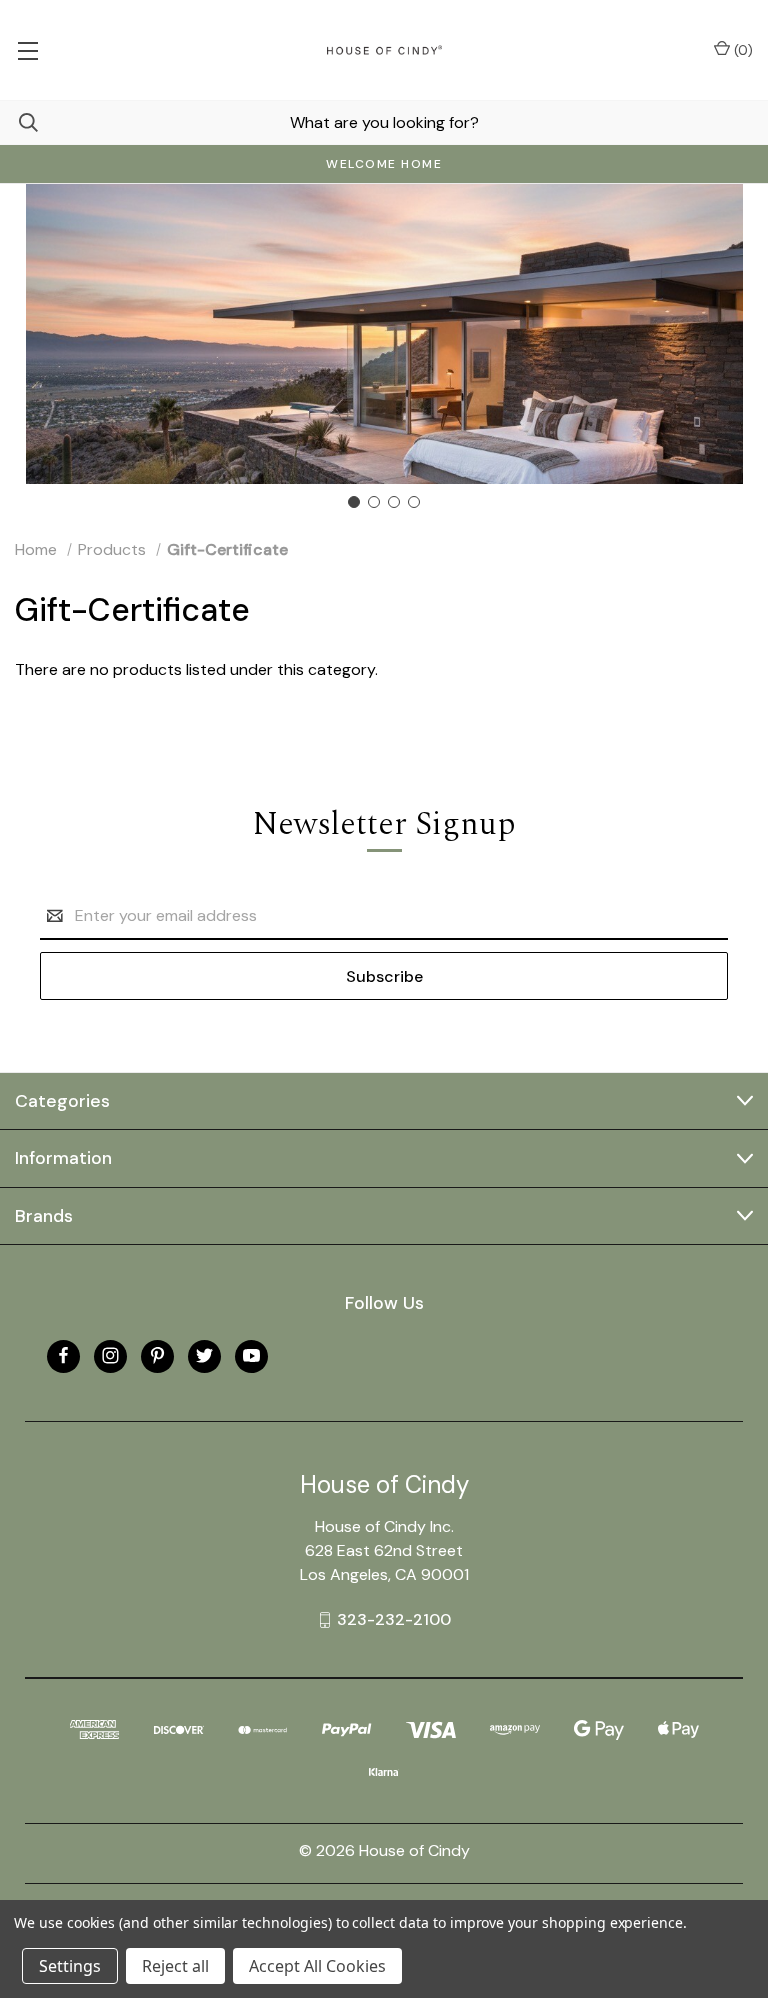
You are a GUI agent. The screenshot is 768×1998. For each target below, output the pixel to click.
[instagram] (110, 1355)
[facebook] (63, 1355)
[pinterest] (157, 1355)
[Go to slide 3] (394, 502)
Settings (70, 1966)
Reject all (175, 1966)
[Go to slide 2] (374, 502)
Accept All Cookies (317, 1966)
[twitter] (204, 1355)
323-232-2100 (394, 1619)
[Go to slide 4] (414, 502)
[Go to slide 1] (354, 502)
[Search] (19, 122)
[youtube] (251, 1355)
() (741, 50)
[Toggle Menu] (27, 50)
